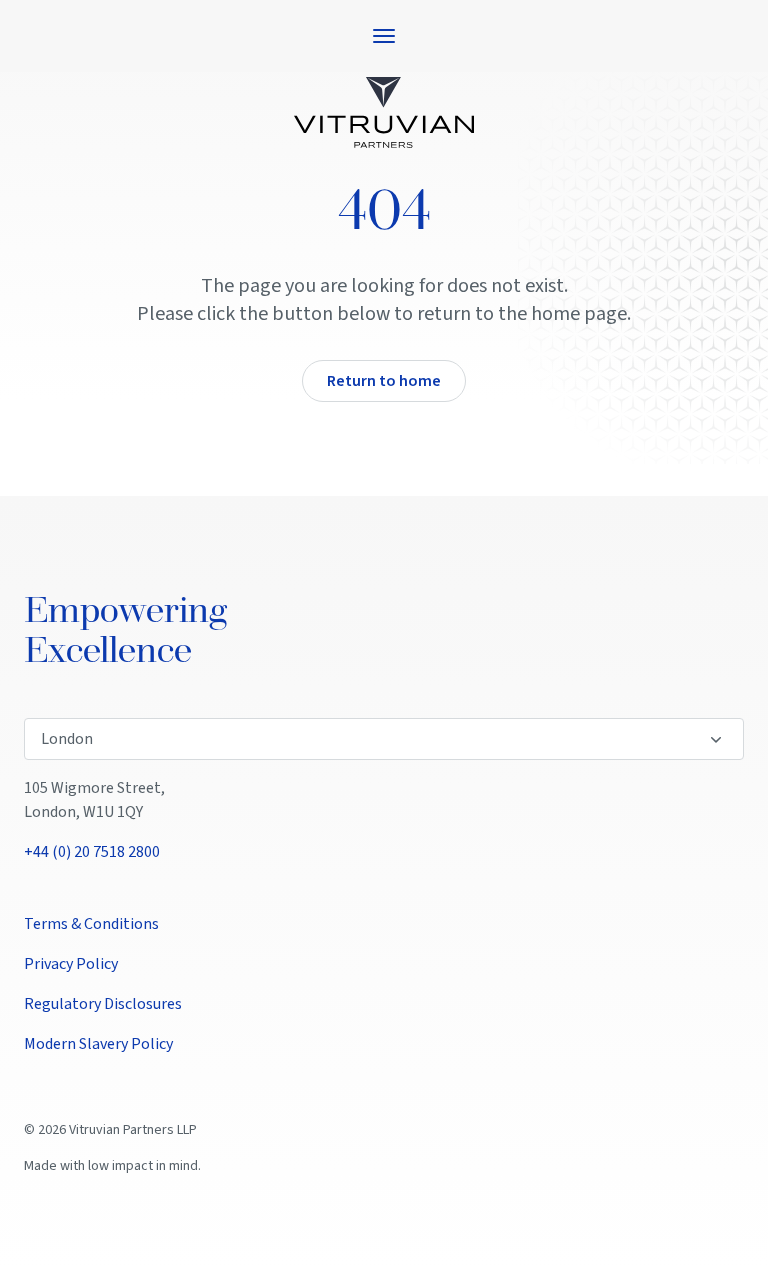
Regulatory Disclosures (103, 1004)
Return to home (384, 381)
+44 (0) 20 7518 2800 (92, 852)
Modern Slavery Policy (98, 1044)
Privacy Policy (71, 964)
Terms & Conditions (91, 924)
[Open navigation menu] (384, 36)
